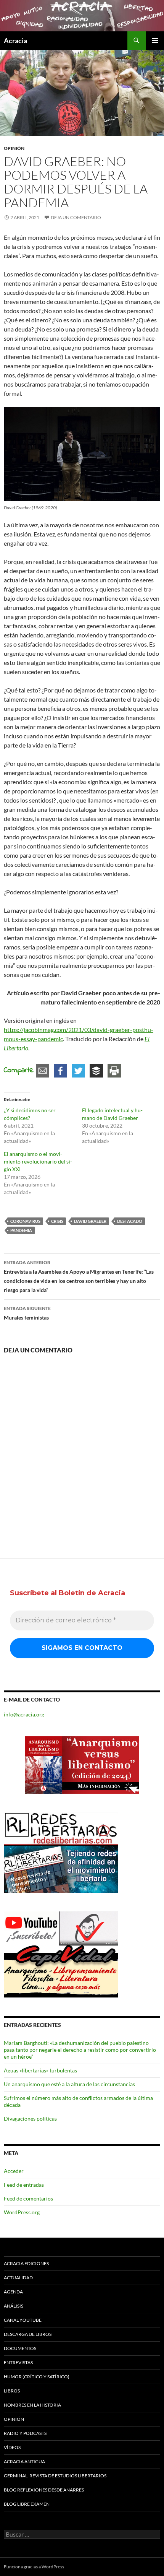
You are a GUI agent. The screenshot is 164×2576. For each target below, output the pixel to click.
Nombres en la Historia (32, 2405)
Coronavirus (25, 1221)
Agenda (13, 2292)
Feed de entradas (24, 2185)
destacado (130, 1221)
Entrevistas (18, 2362)
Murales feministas (27, 1313)
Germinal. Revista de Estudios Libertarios (55, 2476)
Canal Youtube (23, 2320)
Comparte (19, 1071)
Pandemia (21, 1230)
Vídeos (12, 2447)
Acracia (15, 41)
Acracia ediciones (26, 2263)
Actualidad (18, 2278)
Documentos (20, 2348)
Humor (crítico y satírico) (37, 2377)
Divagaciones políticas (30, 2118)
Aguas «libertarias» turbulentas (40, 2070)
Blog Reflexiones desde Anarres (44, 2490)
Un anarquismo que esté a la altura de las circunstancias (69, 2084)
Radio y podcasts (25, 2433)
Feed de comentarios (28, 2198)
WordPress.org (22, 2212)
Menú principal (155, 41)
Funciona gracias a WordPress (34, 2567)
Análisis (14, 2306)
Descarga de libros (28, 2334)
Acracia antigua (24, 2461)
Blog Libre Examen (27, 2504)
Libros (12, 2391)
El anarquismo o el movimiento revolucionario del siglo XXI (38, 1161)
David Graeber (90, 1221)
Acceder (14, 2171)
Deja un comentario (76, 217)
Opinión (14, 148)
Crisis (57, 1221)
